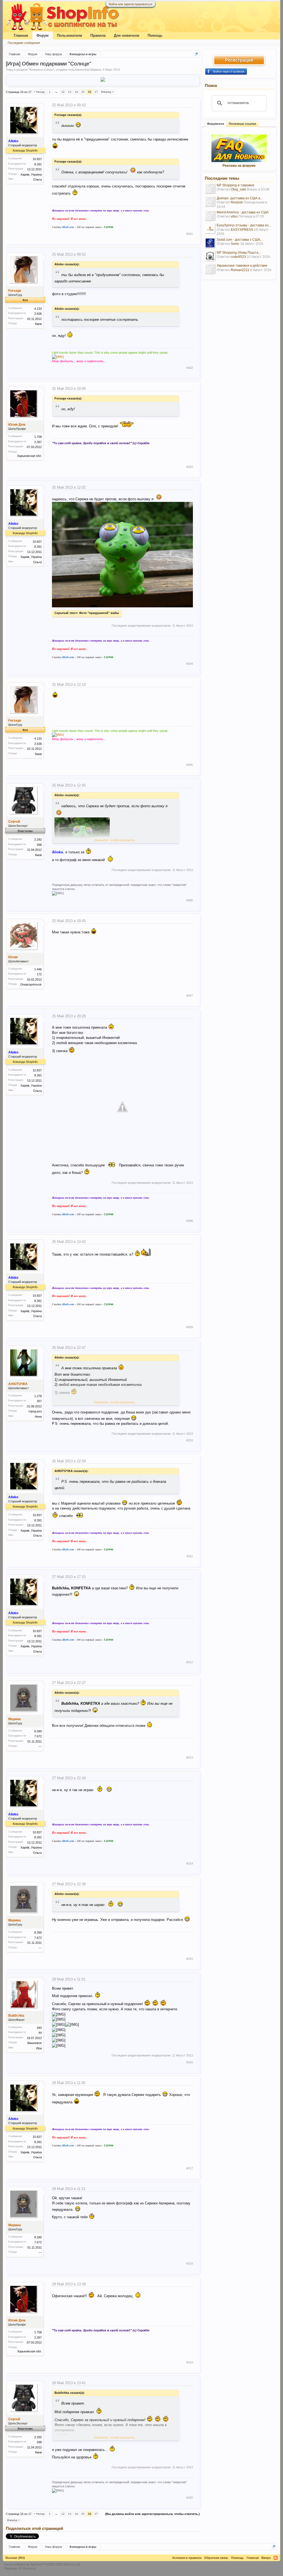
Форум (43, 35)
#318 (190, 2263)
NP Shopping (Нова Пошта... (239, 253)
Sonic (235, 244)
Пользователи (70, 35)
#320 (190, 2498)
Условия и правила (187, 2558)
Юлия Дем (17, 425)
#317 (190, 2168)
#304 (190, 664)
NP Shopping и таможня (235, 185)
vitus (234, 216)
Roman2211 (240, 270)
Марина (96, 70)
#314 (190, 1863)
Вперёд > (107, 92)
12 (63, 92)
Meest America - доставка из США (243, 212)
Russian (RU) (15, 2558)
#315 (190, 1959)
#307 (190, 996)
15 (83, 92)
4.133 (38, 309)
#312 (190, 1662)
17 (96, 92)
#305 (190, 765)
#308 (190, 1221)
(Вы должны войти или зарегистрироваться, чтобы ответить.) (152, 2514)
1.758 (38, 437)
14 (76, 92)
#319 (190, 2362)
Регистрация (239, 60)
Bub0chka (16, 2016)
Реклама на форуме (239, 166)
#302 (190, 368)
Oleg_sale (239, 189)
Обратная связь (216, 2558)
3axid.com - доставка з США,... (240, 240)
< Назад (39, 92)
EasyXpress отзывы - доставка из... (244, 225)
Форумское (216, 124)
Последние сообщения (24, 43)
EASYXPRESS (242, 230)
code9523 (238, 257)
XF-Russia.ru (27, 2568)
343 (39, 2028)
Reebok (237, 202)
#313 (190, 1757)
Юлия (13, 957)
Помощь (155, 35)
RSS (276, 2558)
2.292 (38, 840)
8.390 (38, 1731)
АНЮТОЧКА (18, 1384)
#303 (190, 467)
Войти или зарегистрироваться (131, 4)
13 (70, 92)
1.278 (38, 1396)
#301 (190, 234)
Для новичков (127, 35)
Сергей (14, 822)
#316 (190, 2062)
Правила (98, 35)
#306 (190, 900)
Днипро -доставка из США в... (240, 198)
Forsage (15, 291)
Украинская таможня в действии (242, 266)
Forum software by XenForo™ (42, 2564)
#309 (190, 1327)
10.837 (37, 159)
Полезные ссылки (243, 124)
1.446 (38, 969)
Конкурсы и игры (41, 70)
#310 (190, 1440)
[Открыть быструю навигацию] (196, 54)
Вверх (266, 2558)
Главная (21, 35)
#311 (190, 1556)
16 (90, 92)
